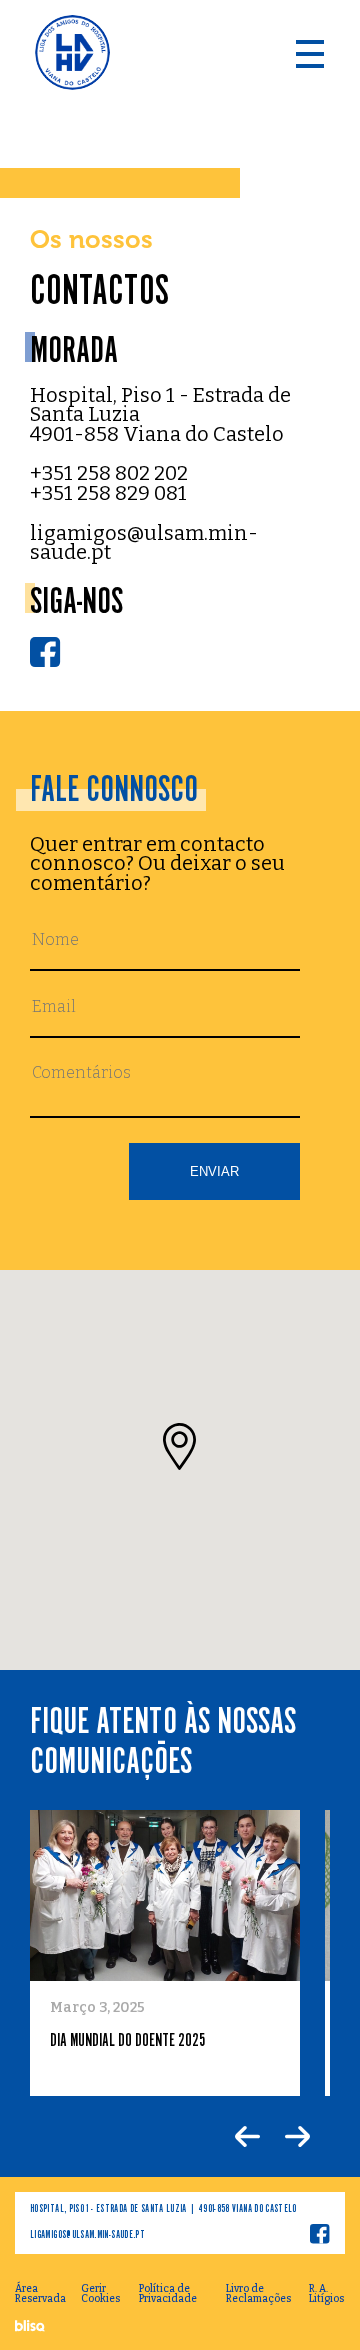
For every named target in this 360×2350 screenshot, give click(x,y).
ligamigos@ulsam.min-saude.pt (144, 543)
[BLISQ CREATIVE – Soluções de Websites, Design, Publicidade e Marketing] (30, 2327)
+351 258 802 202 (109, 474)
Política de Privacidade (168, 2294)
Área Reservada (40, 2294)
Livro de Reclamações (258, 2294)
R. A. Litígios (326, 2294)
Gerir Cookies (100, 2294)
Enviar (214, 1171)
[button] (179, 1446)
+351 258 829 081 (108, 494)
